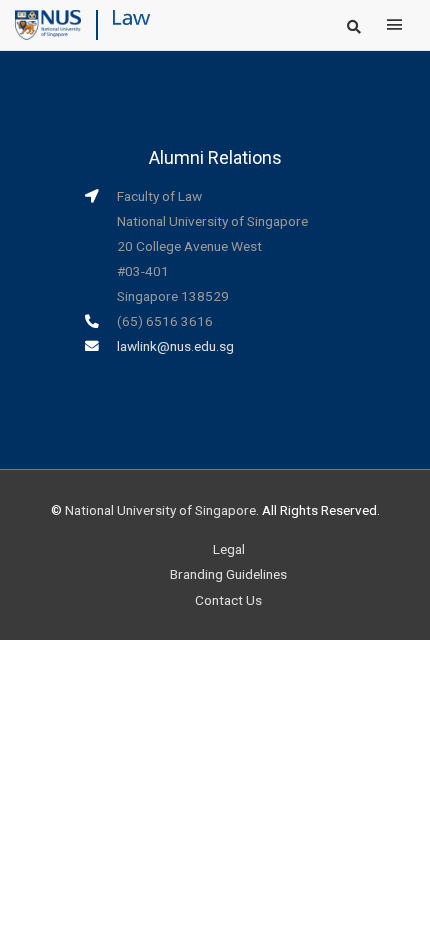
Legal (229, 549)
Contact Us (228, 600)
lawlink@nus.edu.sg (175, 346)
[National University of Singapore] (48, 24)
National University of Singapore (160, 510)
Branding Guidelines (228, 574)
